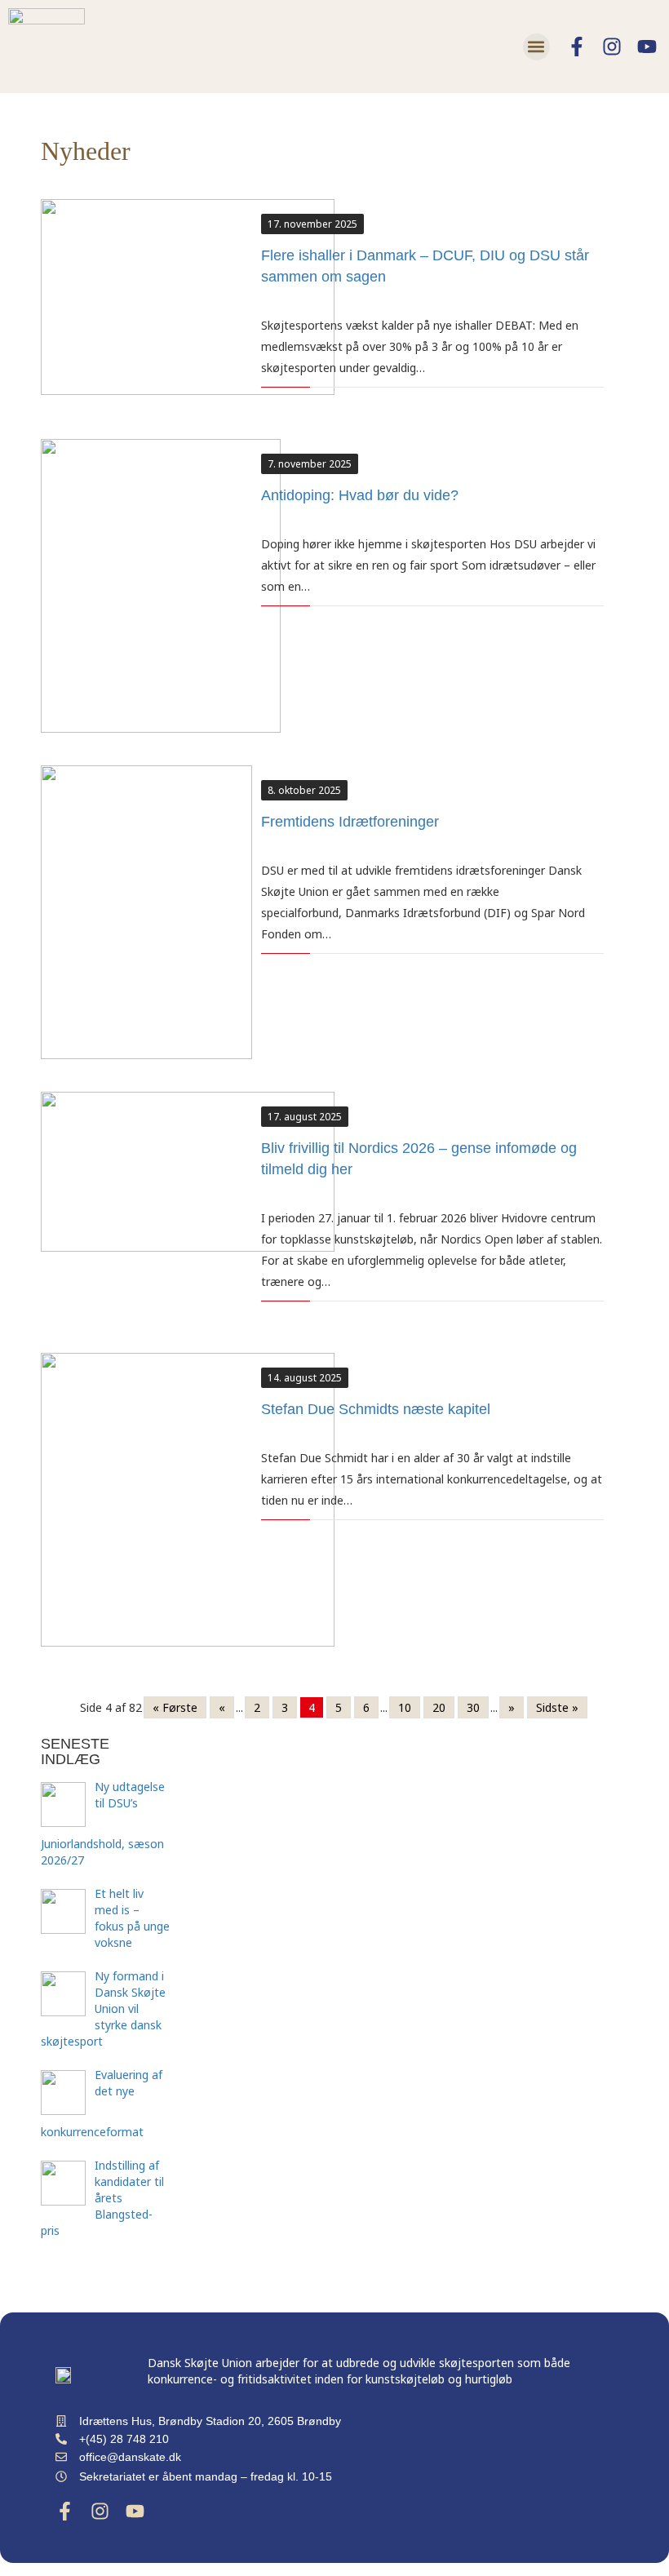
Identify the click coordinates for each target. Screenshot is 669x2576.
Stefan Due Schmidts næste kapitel (376, 1409)
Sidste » (557, 1707)
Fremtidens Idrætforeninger (350, 822)
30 (473, 1707)
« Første (175, 1707)
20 (439, 1707)
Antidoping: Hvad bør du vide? (360, 495)
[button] (536, 47)
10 (405, 1707)
